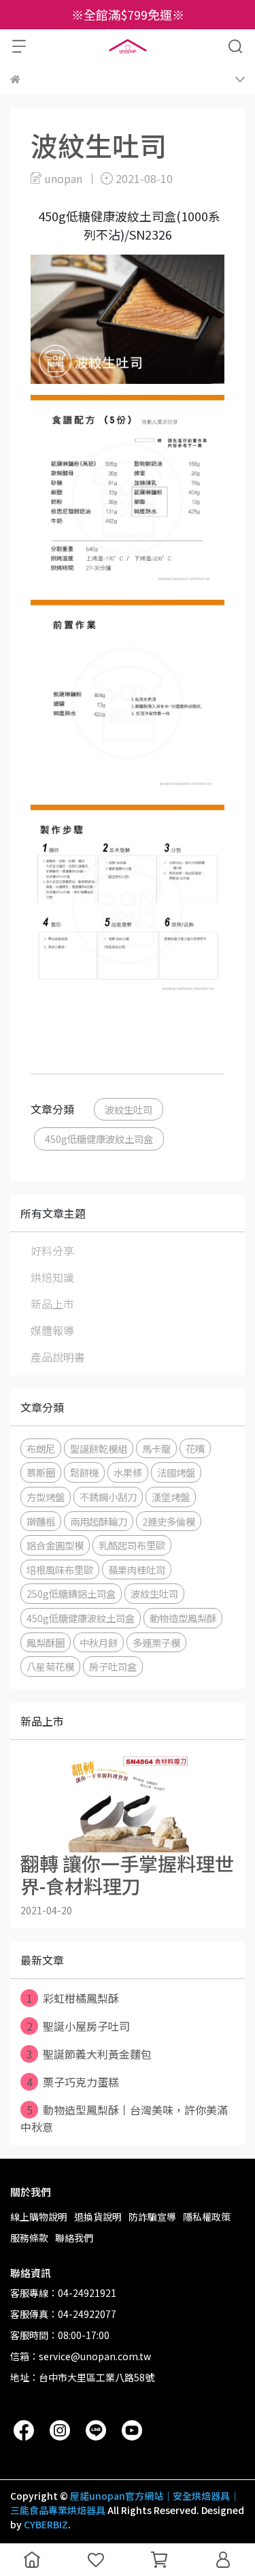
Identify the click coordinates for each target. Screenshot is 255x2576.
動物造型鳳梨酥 (183, 1618)
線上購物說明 (39, 2217)
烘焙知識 (52, 1277)
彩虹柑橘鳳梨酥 (73, 1998)
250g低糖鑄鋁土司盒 (71, 1593)
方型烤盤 (46, 1497)
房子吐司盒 (113, 1666)
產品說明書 (58, 1357)
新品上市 (52, 1304)
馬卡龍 (156, 1448)
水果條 (128, 1472)
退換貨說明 (98, 2217)
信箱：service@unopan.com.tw (81, 2356)
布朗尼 (41, 1448)
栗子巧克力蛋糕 (73, 2082)
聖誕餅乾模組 (99, 1448)
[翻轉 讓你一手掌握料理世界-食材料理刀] (128, 1801)
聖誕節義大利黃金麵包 (89, 2054)
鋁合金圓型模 (55, 1545)
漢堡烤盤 (171, 1497)
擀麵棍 (41, 1521)
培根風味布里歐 (60, 1569)
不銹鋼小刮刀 (108, 1497)
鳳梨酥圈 (46, 1642)
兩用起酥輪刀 (99, 1521)
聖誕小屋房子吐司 (79, 2026)
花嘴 (195, 1448)
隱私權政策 (207, 2217)
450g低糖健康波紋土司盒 (99, 1139)
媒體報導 (52, 1330)
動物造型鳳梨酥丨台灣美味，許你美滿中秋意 (124, 2118)
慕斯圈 (41, 1472)
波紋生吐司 (129, 1109)
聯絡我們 (74, 2238)
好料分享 (52, 1251)
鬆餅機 (84, 1472)
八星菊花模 (50, 1666)
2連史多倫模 (169, 1521)
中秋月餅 (99, 1642)
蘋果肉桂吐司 (137, 1569)
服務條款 (29, 2238)
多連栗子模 (156, 1642)
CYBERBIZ (46, 2524)
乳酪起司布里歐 (132, 1545)
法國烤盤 (176, 1472)
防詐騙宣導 (152, 2217)
